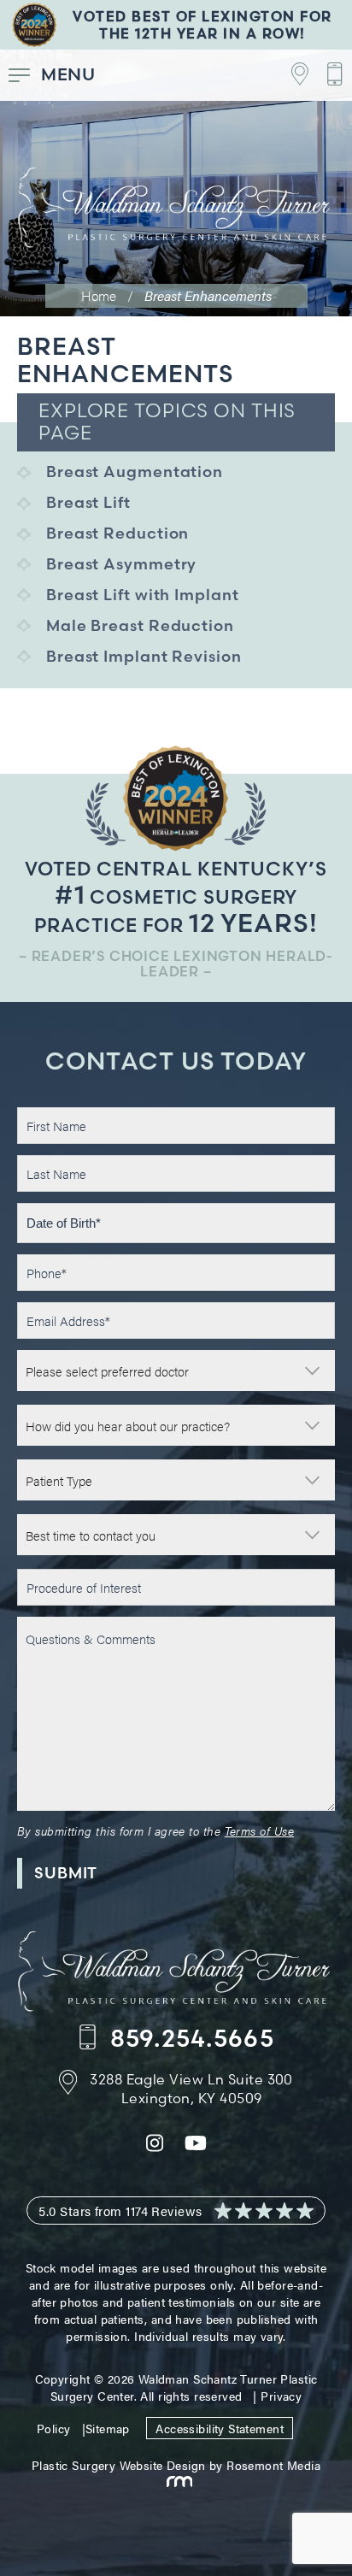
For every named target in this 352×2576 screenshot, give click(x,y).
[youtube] (196, 2147)
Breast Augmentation (135, 472)
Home (99, 295)
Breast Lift (88, 502)
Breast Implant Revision (144, 656)
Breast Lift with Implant (143, 595)
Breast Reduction (117, 533)
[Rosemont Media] (176, 2482)
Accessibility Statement (220, 2428)
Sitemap (108, 2428)
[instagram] (155, 2147)
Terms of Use (259, 1830)
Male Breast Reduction (140, 625)
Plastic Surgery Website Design (119, 2465)
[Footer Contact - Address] (291, 75)
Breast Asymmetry (121, 564)
